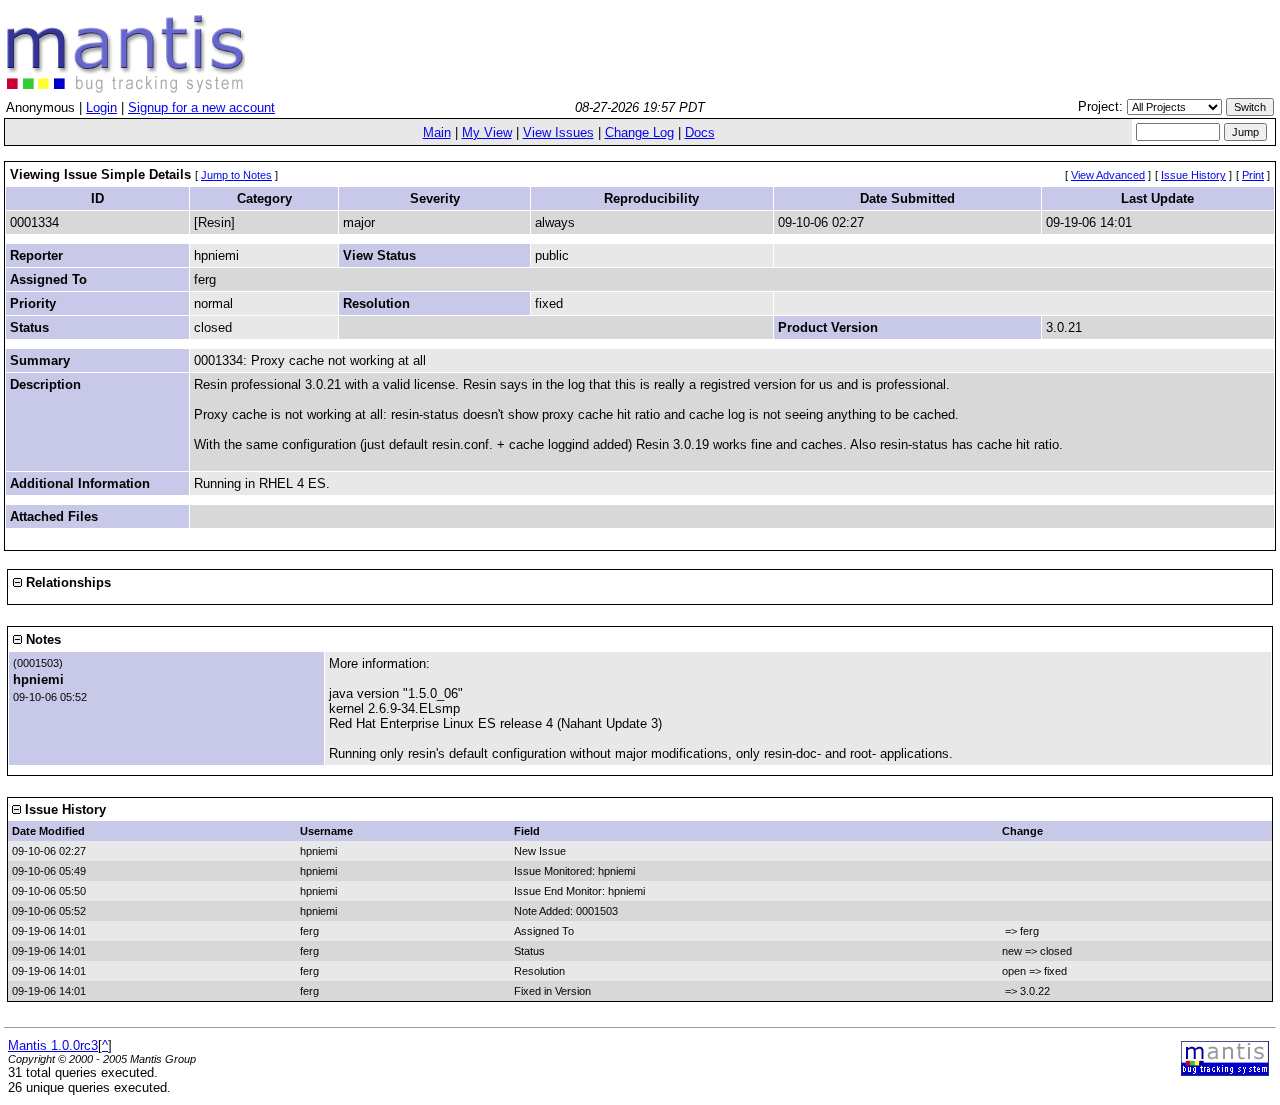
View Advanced (1108, 175)
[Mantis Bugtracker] (126, 88)
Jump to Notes (236, 175)
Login (101, 107)
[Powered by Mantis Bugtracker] (1225, 1071)
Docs (700, 132)
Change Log (639, 132)
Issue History (1193, 175)
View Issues (558, 132)
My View (487, 132)
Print (1253, 175)
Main (437, 132)
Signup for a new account (201, 107)
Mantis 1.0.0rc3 (53, 1045)
